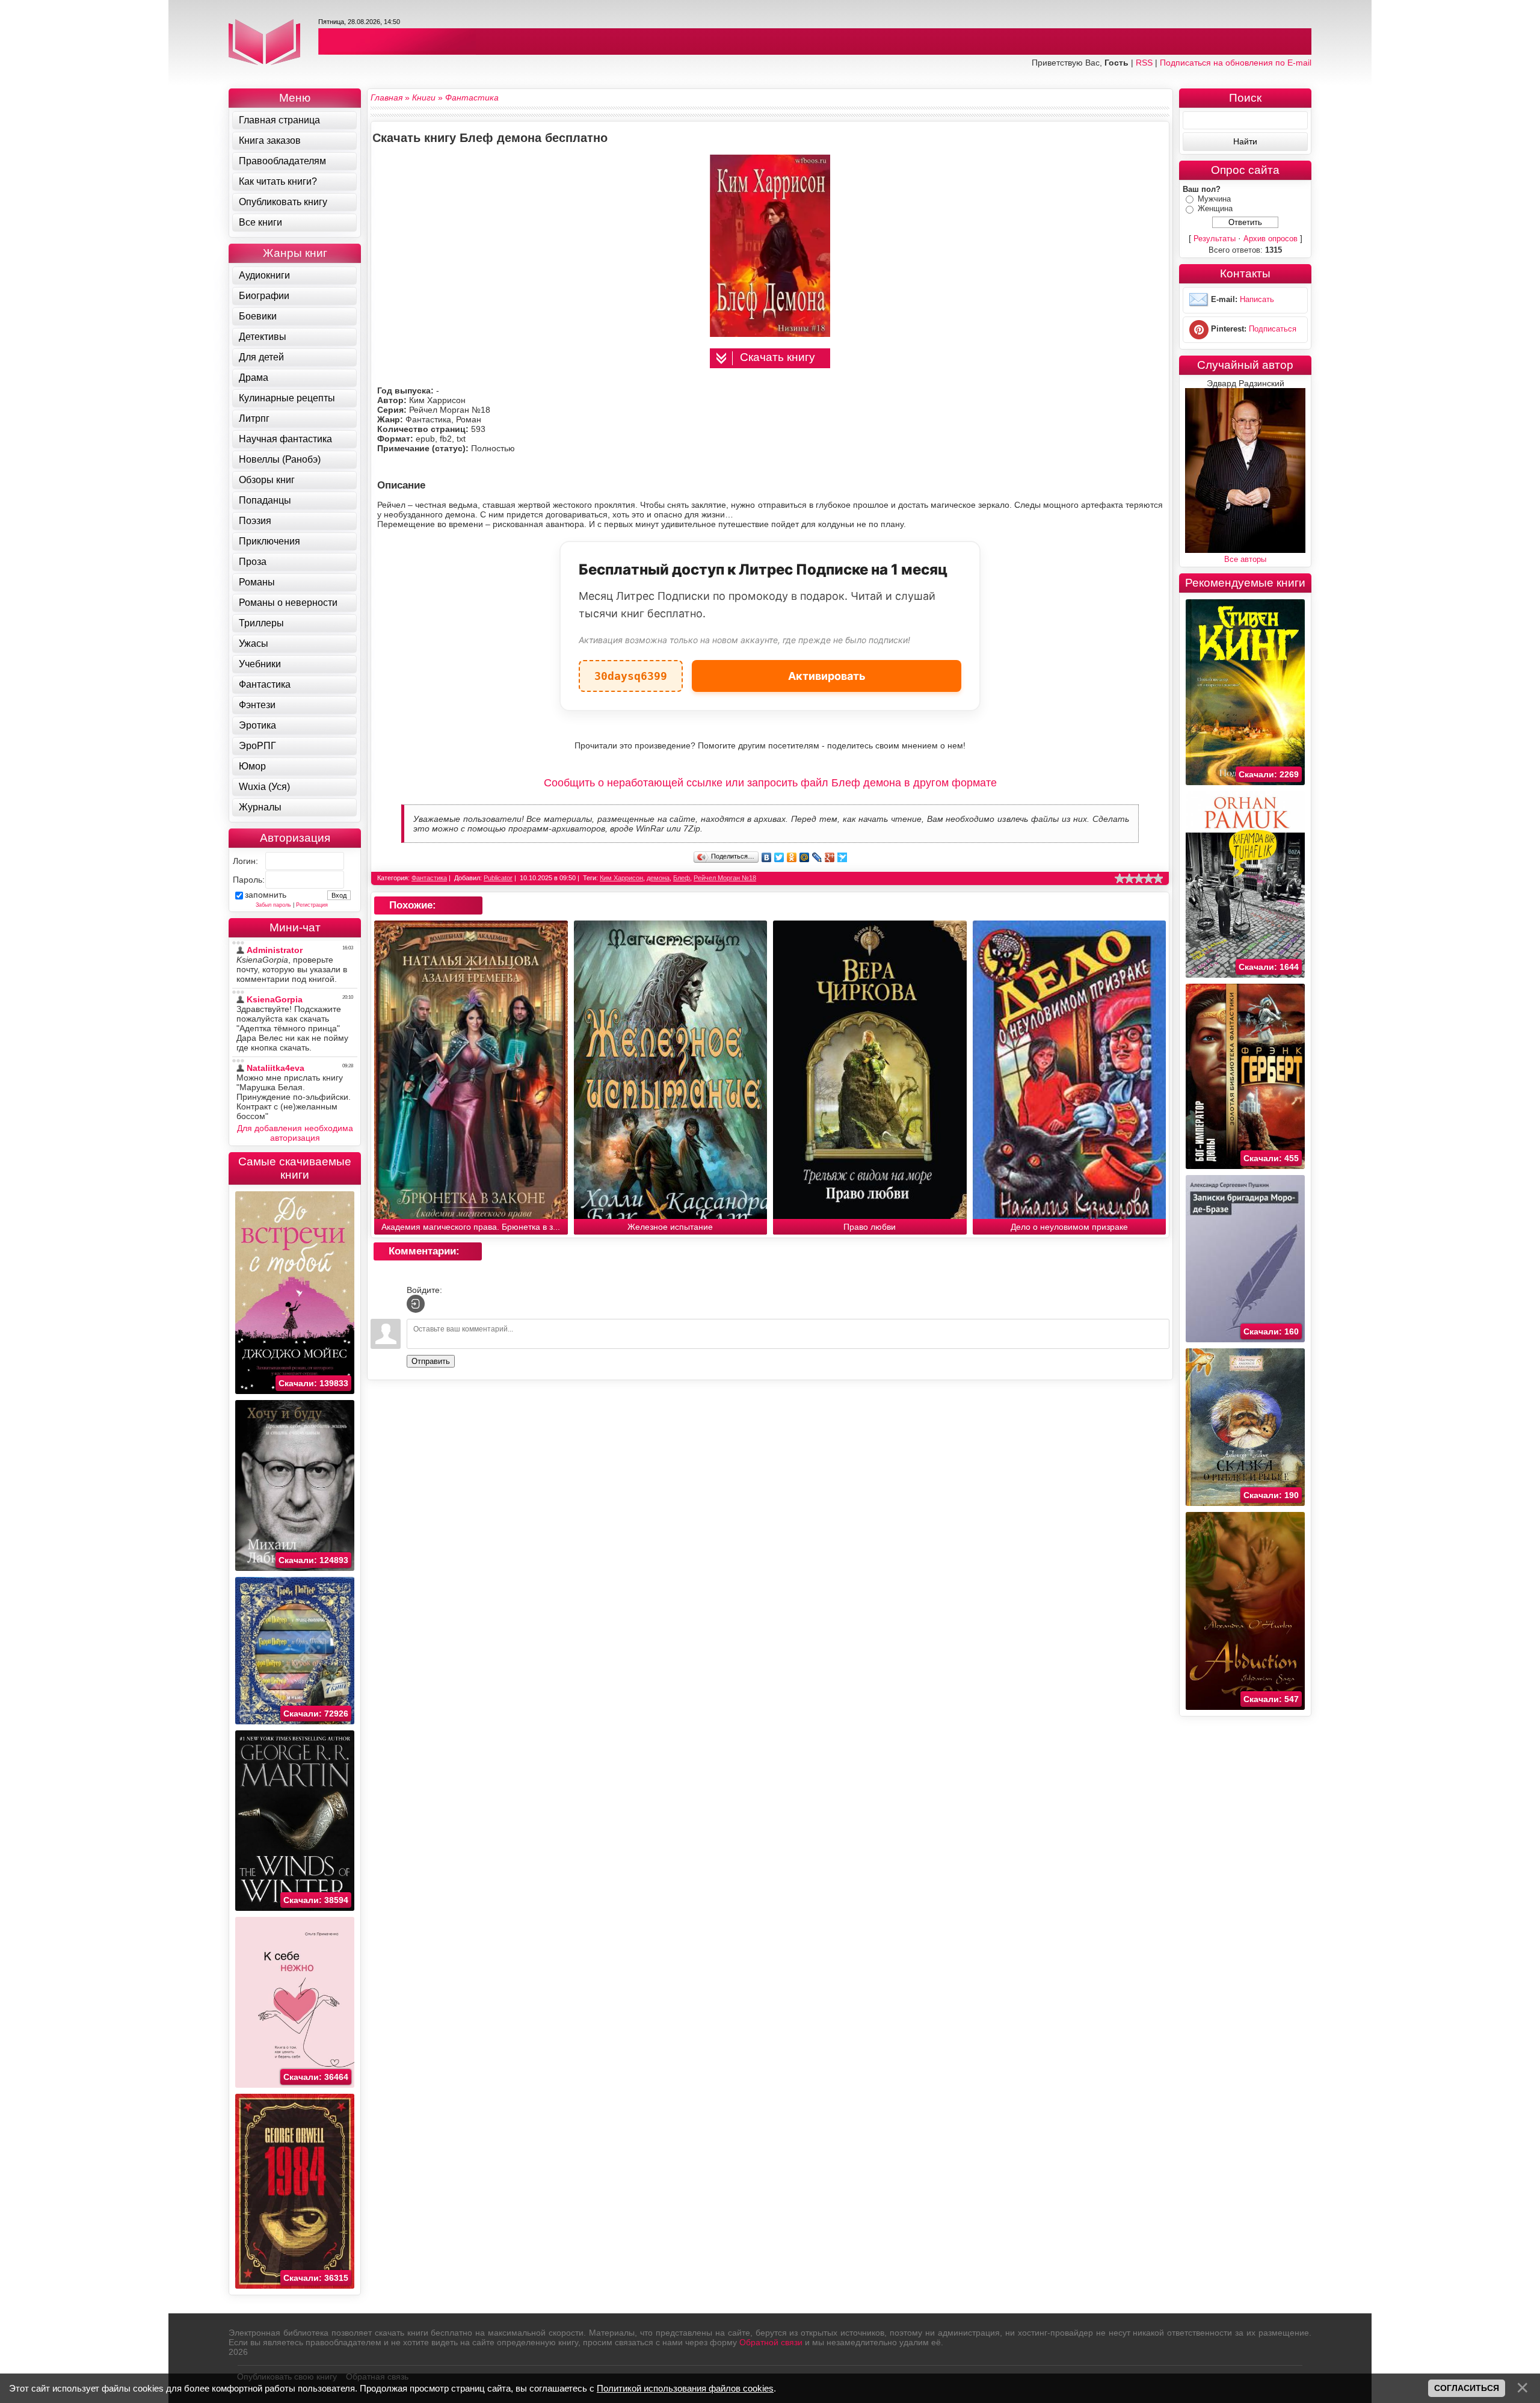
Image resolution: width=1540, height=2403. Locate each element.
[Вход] (416, 1304)
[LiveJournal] (817, 857)
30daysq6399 (631, 671)
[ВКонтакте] (767, 857)
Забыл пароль (273, 905)
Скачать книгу (778, 357)
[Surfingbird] (842, 857)
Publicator (498, 878)
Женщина (1215, 208)
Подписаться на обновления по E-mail (1236, 63)
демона (658, 878)
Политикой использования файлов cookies (685, 2388)
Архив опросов (1270, 239)
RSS (1144, 63)
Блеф (682, 878)
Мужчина (1214, 199)
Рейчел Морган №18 (725, 878)
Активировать (827, 676)
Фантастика (429, 878)
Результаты (1215, 239)
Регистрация (312, 905)
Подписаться (1273, 329)
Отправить (431, 1361)
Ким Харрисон (621, 878)
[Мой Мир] (805, 857)
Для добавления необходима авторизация (295, 1133)
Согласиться (1467, 2388)
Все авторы (1245, 559)
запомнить (266, 895)
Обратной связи (771, 2342)
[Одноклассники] (792, 857)
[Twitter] (779, 857)
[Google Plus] (830, 857)
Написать (1257, 299)
